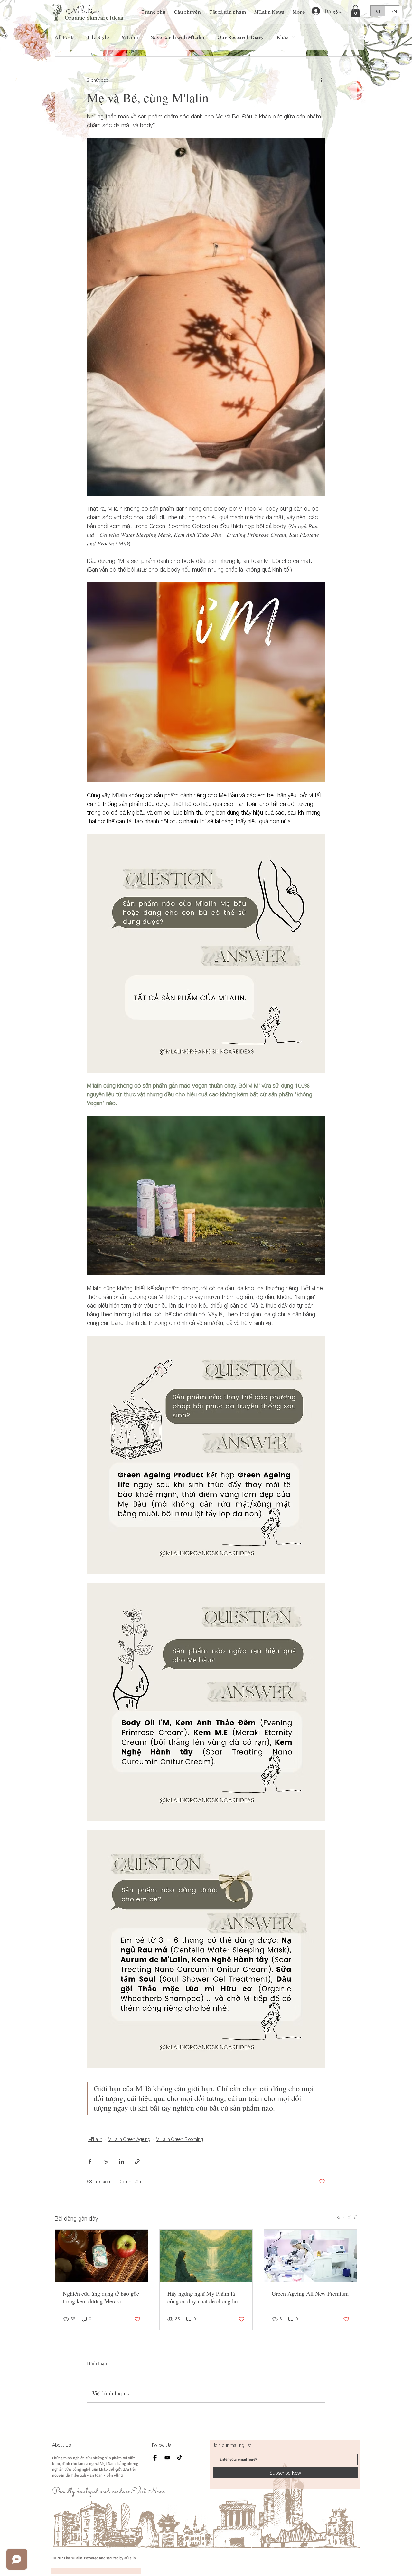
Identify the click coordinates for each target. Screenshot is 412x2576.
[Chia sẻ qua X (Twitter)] (106, 2161)
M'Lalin (130, 37)
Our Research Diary (240, 37)
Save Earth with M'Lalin (178, 37)
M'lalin (82, 11)
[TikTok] (179, 2458)
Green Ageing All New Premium (310, 2293)
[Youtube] (167, 2458)
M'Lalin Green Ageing (129, 2139)
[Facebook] (155, 2458)
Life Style (98, 37)
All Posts (65, 37)
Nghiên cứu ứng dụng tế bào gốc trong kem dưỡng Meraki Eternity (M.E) (101, 2297)
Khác (282, 37)
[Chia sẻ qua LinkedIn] (122, 2161)
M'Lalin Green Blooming (179, 2139)
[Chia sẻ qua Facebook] (90, 2161)
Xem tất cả (347, 2217)
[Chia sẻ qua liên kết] (137, 2161)
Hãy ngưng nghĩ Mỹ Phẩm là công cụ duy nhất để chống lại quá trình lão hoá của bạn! (203, 2297)
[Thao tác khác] (321, 80)
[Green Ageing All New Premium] (310, 2256)
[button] (356, 11)
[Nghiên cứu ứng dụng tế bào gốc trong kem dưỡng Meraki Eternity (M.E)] (102, 2256)
